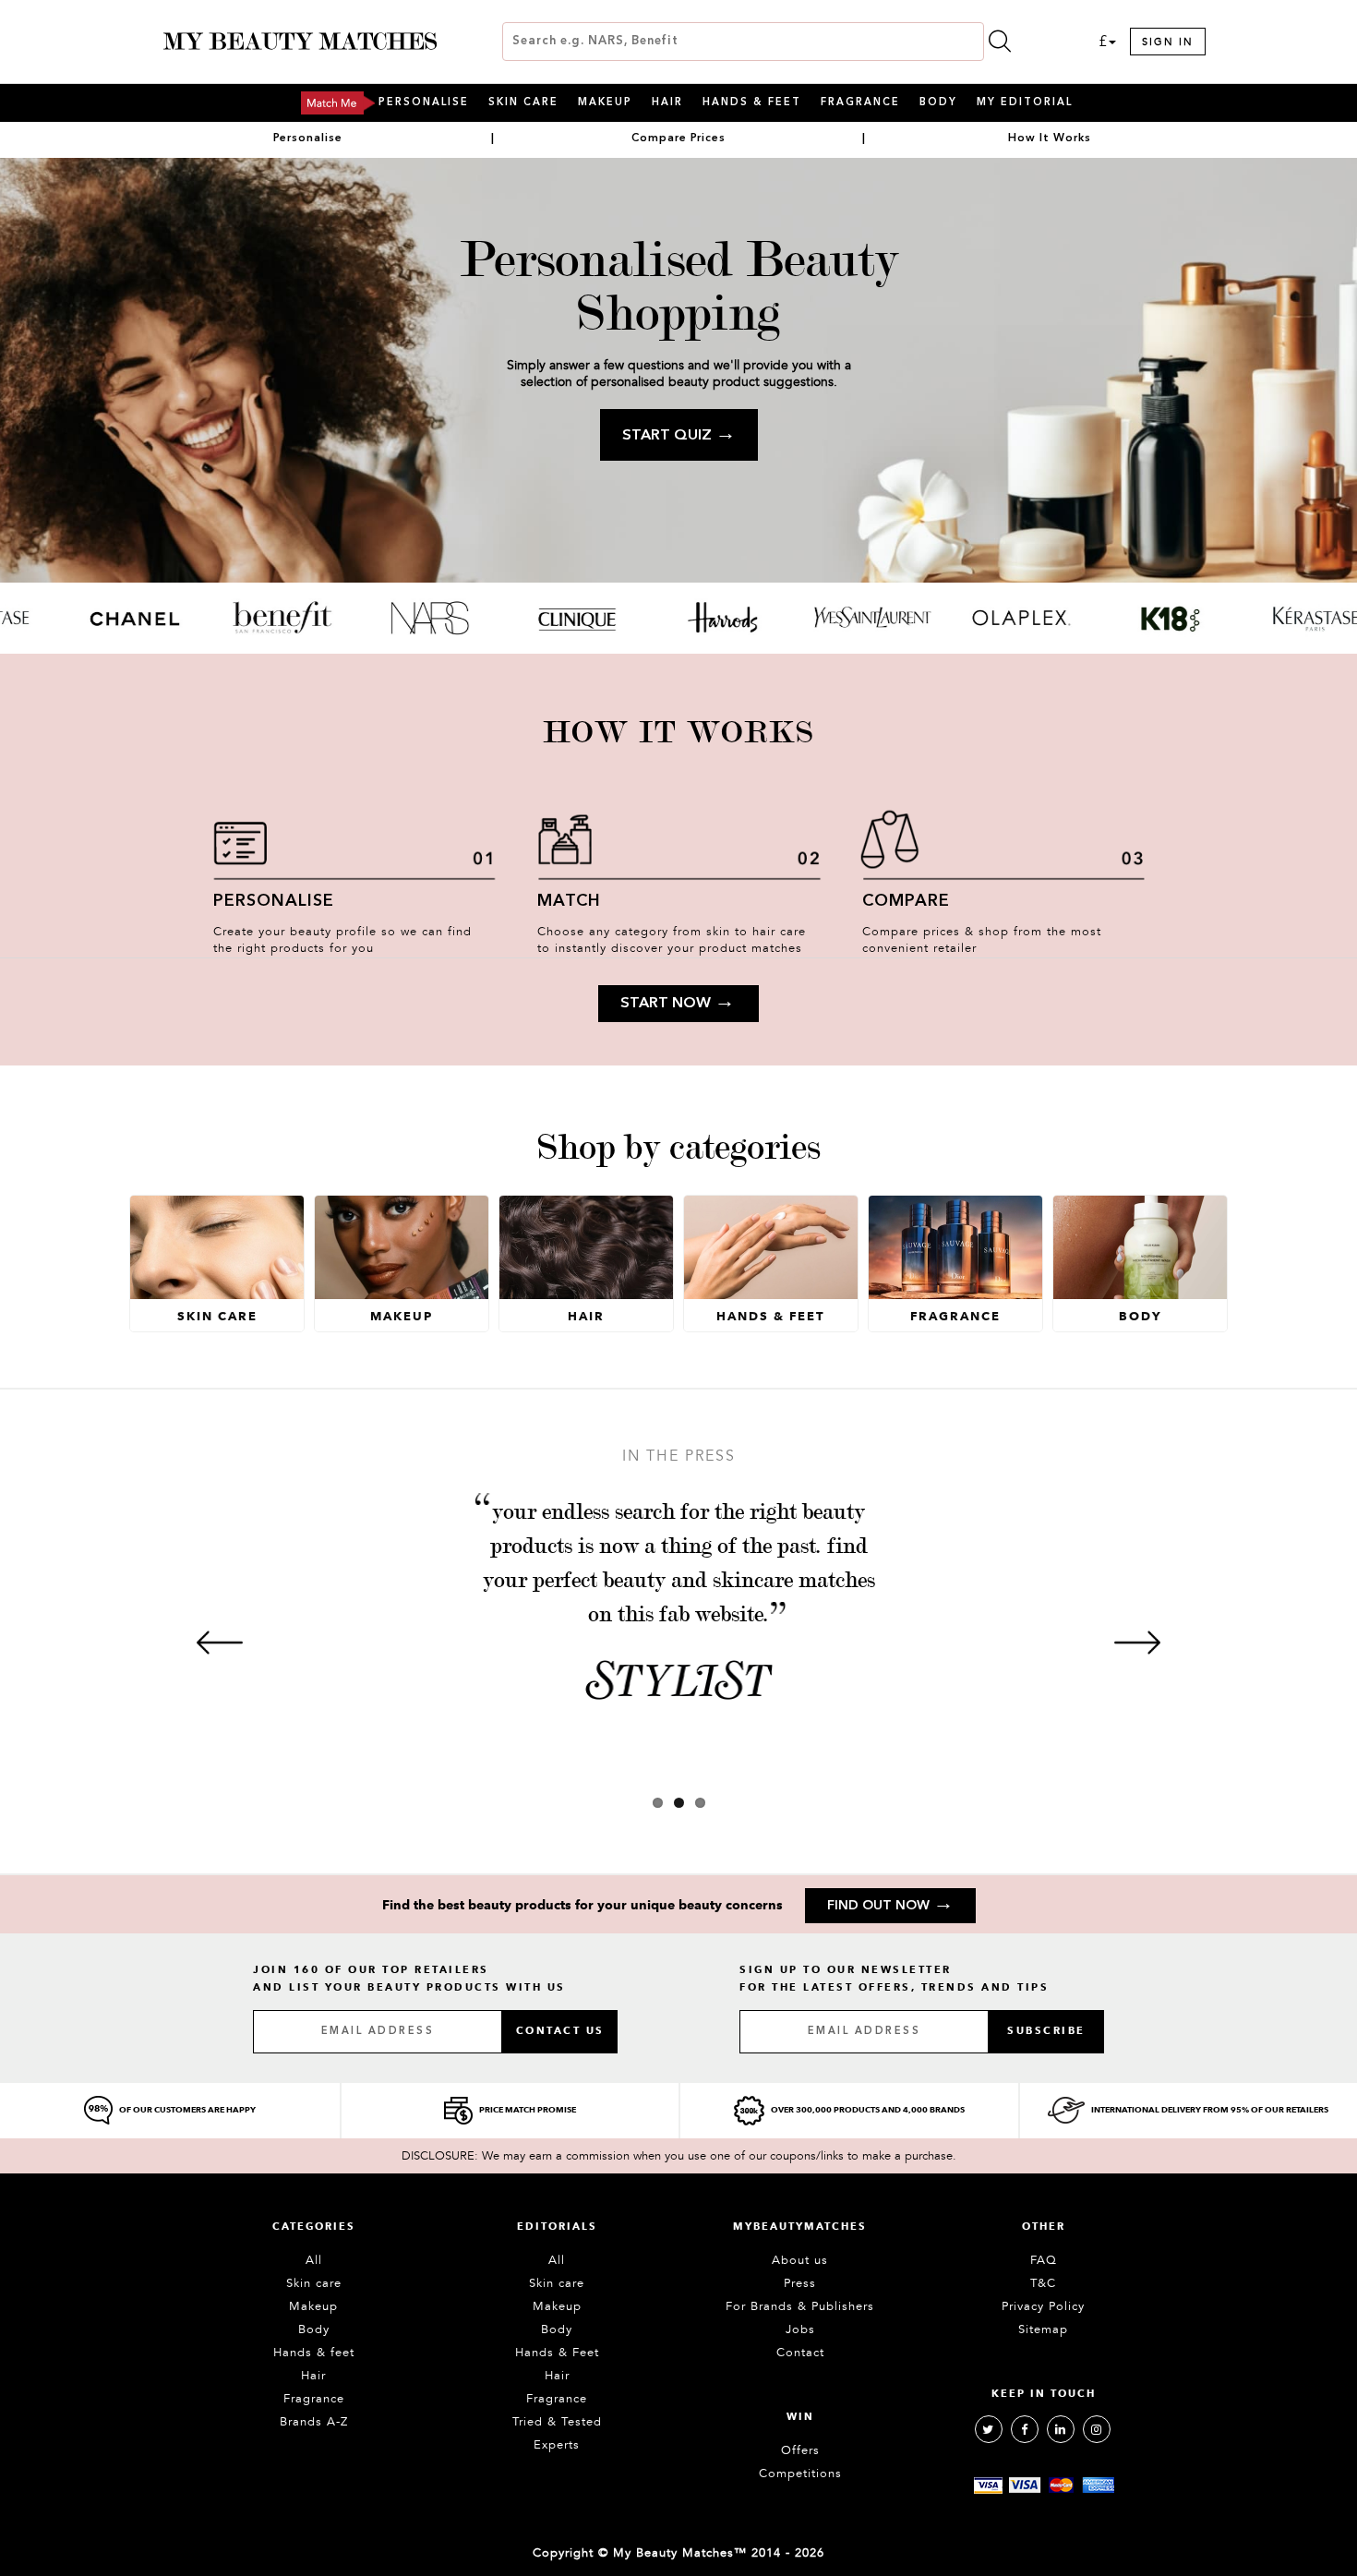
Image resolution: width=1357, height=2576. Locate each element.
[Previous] (220, 1643)
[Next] (1137, 1643)
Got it (678, 1370)
